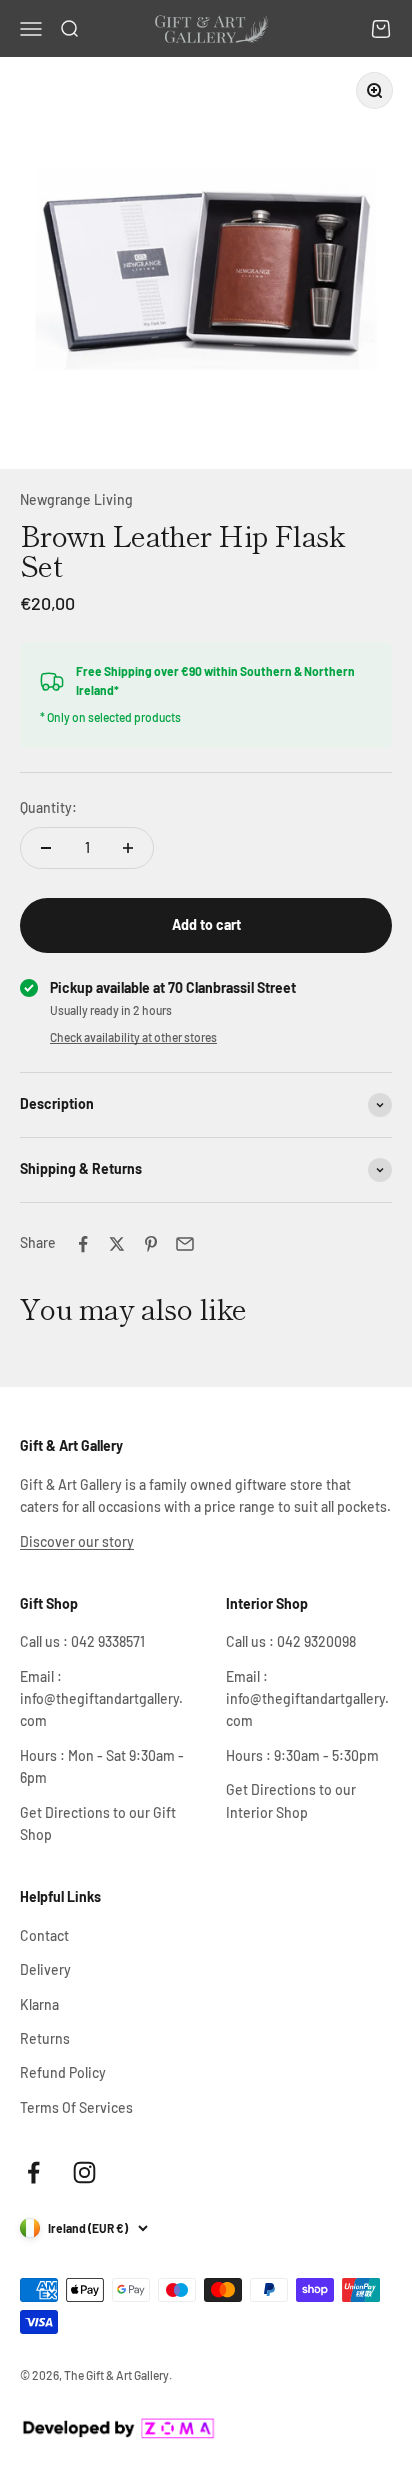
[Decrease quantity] (46, 848)
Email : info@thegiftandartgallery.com (101, 1699)
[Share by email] (185, 1244)
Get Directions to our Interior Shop (291, 1800)
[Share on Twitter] (117, 1244)
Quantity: (48, 807)
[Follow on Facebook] (33, 2172)
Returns (45, 2038)
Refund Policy (63, 2072)
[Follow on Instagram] (84, 2172)
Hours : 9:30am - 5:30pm (302, 1755)
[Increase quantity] (128, 848)
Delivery (45, 1969)
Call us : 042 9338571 (82, 1641)
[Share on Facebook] (83, 1244)
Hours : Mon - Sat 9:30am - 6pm (102, 1766)
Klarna (39, 2004)
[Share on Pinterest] (151, 1244)
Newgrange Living (76, 499)
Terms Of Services (76, 2107)
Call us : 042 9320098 (291, 1641)
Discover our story (77, 1541)
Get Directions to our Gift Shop (98, 1823)
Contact (44, 1935)
